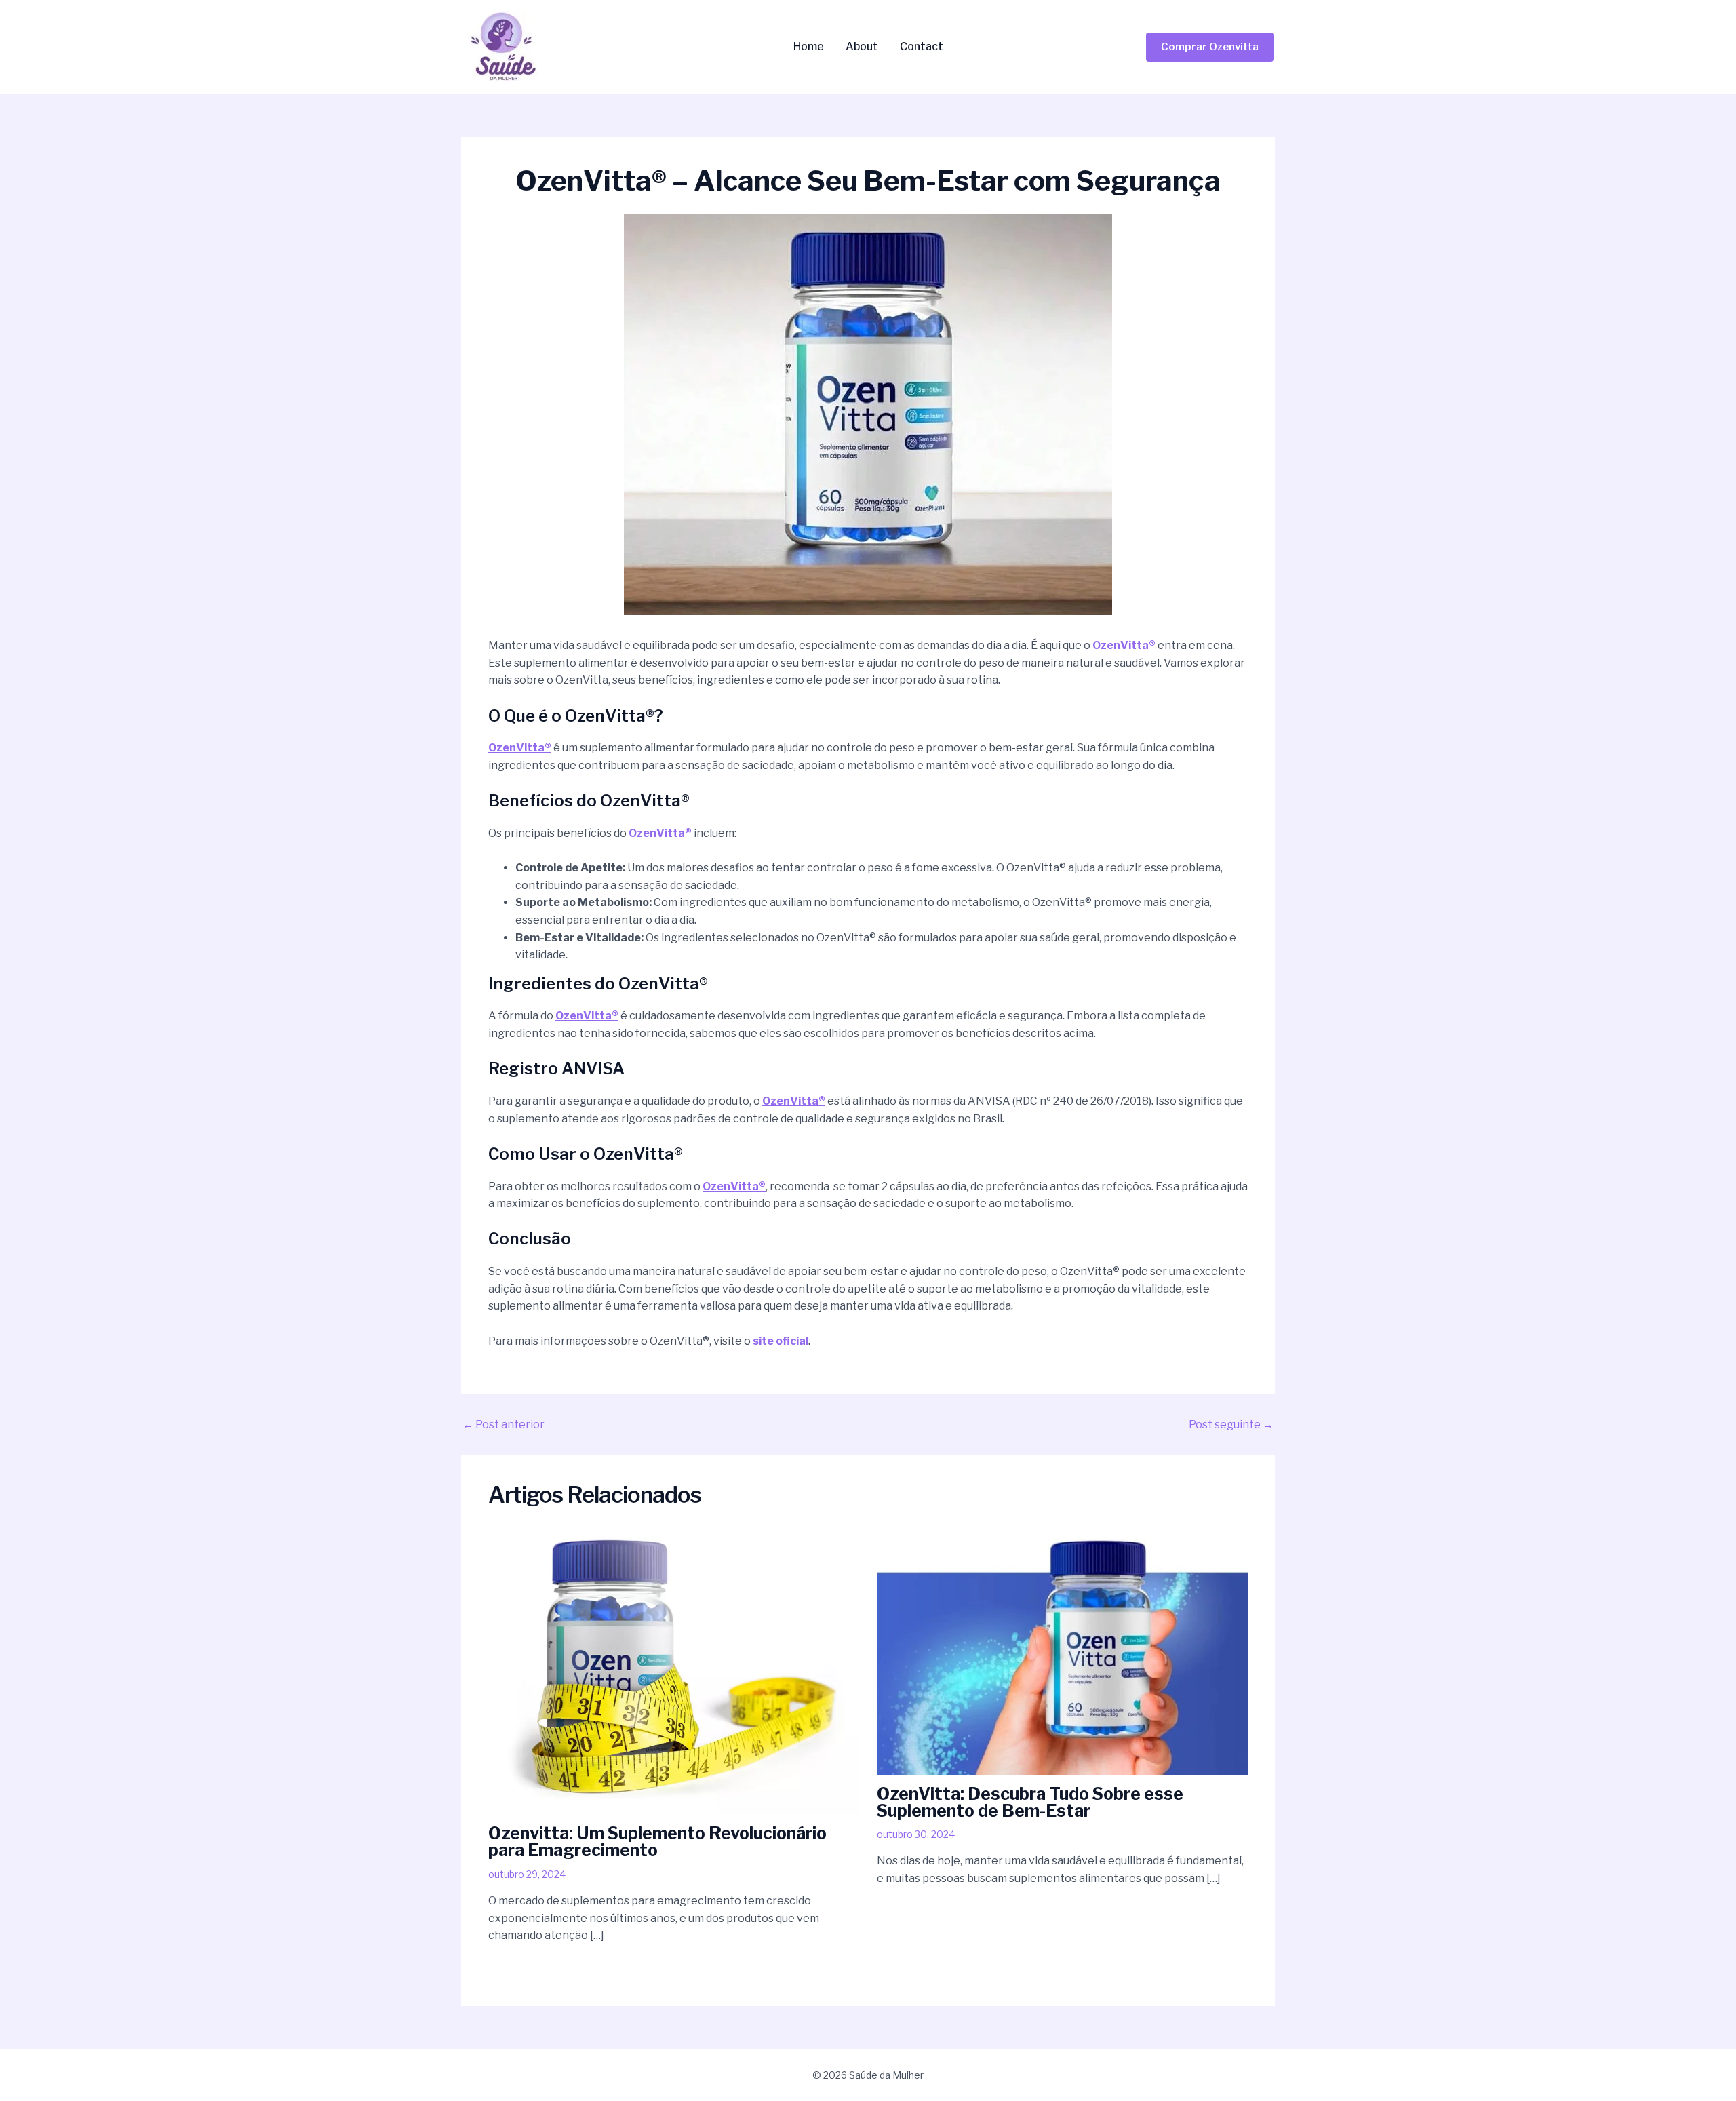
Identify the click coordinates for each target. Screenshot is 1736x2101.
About (862, 47)
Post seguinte (1231, 1425)
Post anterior (504, 1425)
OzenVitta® (1124, 645)
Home (809, 47)
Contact (922, 47)
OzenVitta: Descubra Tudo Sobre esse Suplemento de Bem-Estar (1030, 1802)
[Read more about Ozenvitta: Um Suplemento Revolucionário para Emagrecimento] (674, 1671)
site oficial (781, 1341)
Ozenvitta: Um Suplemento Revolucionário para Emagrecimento (657, 1842)
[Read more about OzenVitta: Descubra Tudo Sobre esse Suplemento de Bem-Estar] (1063, 1651)
